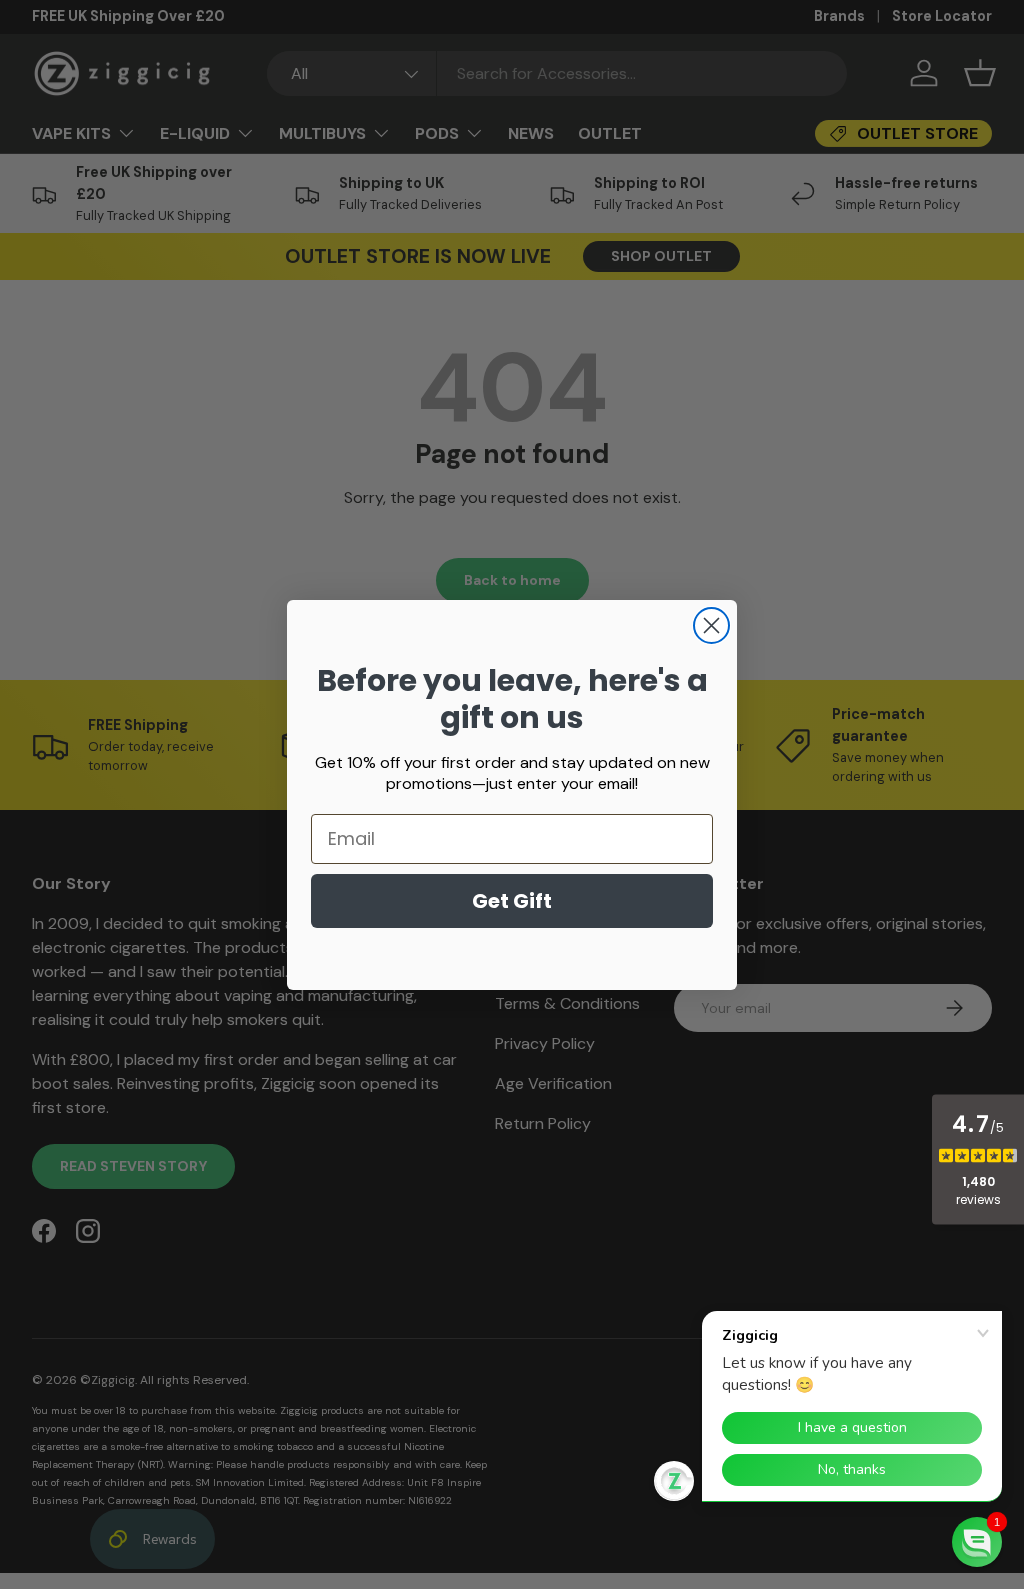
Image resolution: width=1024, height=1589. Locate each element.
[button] (977, 1542)
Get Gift (512, 901)
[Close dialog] (711, 625)
